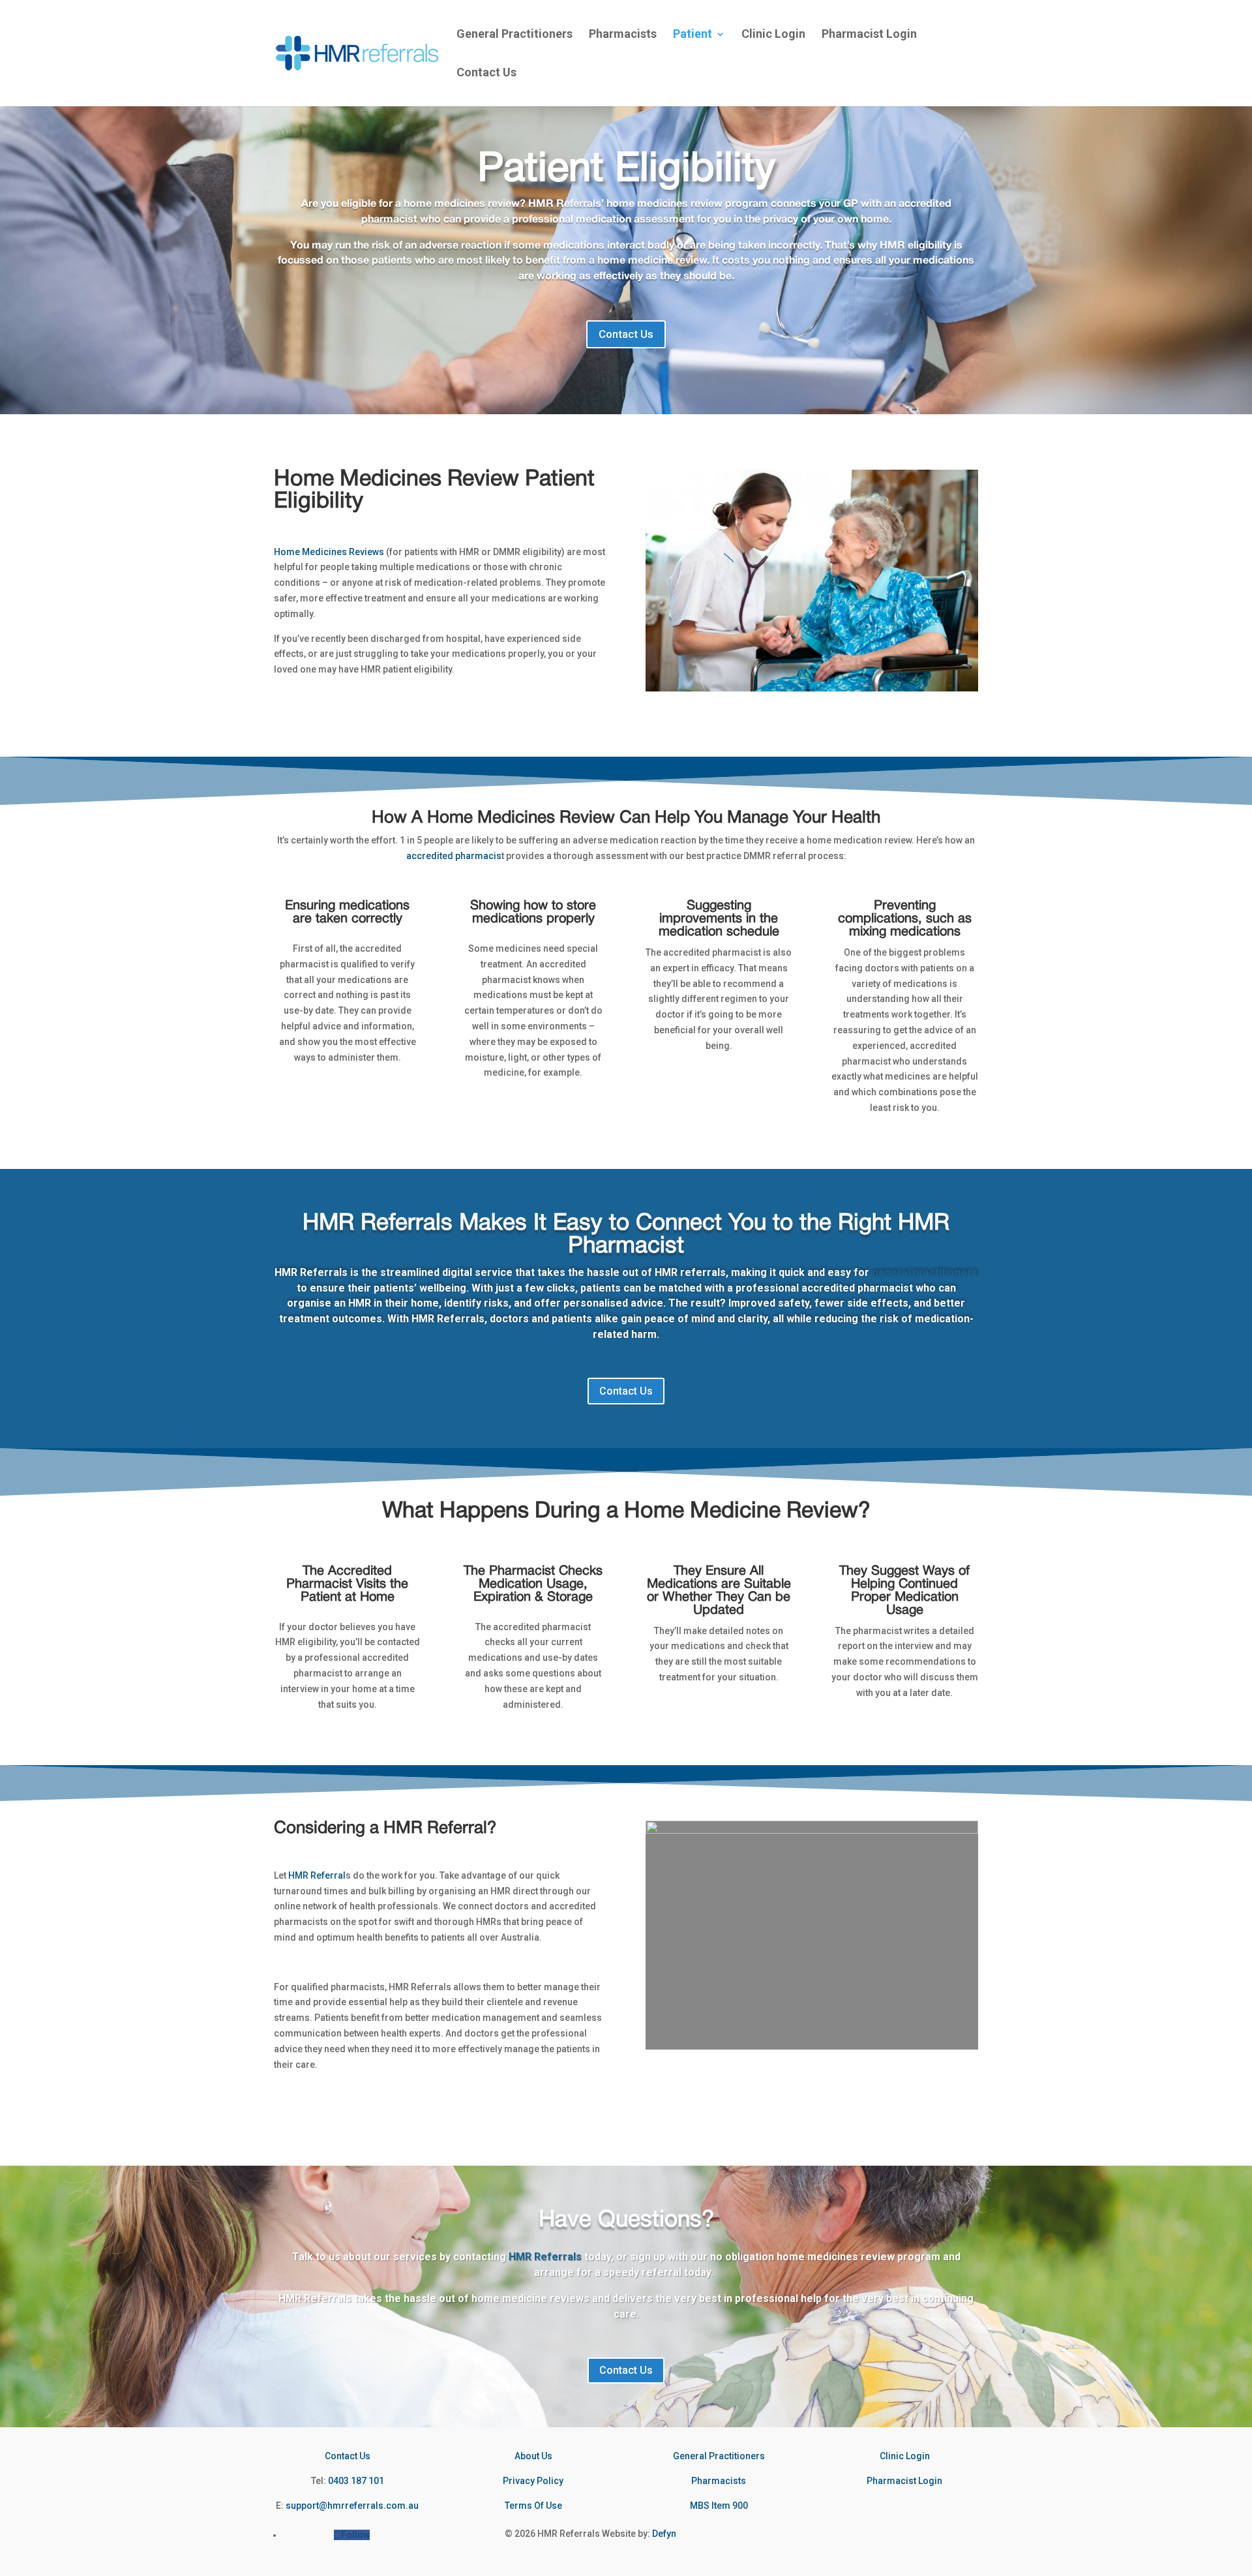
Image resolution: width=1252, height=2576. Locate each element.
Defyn (664, 2534)
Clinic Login (773, 35)
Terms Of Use (533, 2506)
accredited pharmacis (454, 856)
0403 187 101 (356, 2481)
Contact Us (486, 73)
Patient (693, 35)
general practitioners (925, 1272)
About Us (533, 2456)
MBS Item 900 (719, 2506)
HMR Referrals (545, 2257)
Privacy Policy (533, 2481)
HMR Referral (317, 1875)
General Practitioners (514, 35)
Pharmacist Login (869, 35)
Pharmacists (623, 35)
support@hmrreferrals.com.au (352, 2506)
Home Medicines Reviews (329, 552)
